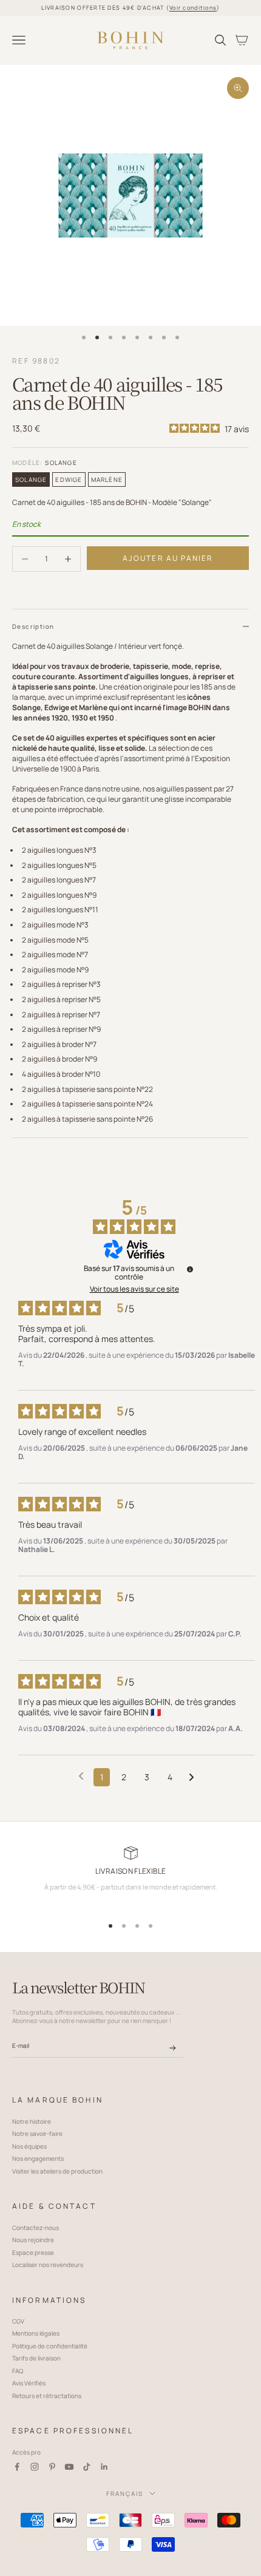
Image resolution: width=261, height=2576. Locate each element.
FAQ (18, 2371)
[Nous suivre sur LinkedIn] (104, 2467)
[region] (130, 1878)
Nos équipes (29, 2146)
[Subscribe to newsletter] (173, 2048)
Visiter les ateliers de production (57, 2171)
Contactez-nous (36, 2228)
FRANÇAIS (125, 2493)
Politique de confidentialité (50, 2346)
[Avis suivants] (192, 1778)
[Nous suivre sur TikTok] (87, 2467)
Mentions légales (36, 2333)
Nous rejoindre (33, 2240)
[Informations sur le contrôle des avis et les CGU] (190, 1269)
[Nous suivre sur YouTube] (69, 2467)
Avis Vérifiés (29, 2383)
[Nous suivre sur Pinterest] (52, 2467)
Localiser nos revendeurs (48, 2265)
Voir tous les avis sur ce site (134, 1289)
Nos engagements (38, 2158)
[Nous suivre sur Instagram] (35, 2467)
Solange (31, 480)
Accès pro (26, 2452)
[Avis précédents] (81, 1776)
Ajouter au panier (168, 558)
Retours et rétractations (47, 2396)
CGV (18, 2321)
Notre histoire (32, 2121)
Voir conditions (193, 8)
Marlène (107, 480)
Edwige (69, 480)
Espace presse (33, 2252)
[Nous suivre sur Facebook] (17, 2467)
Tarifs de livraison (36, 2358)
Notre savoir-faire (37, 2134)
